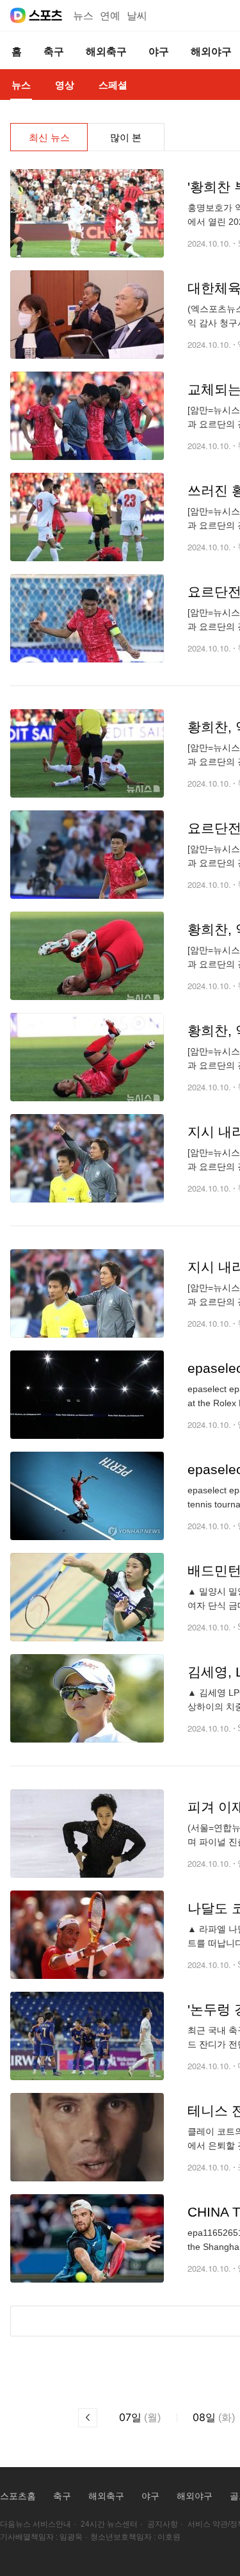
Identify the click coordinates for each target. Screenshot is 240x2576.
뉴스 (83, 16)
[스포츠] (46, 15)
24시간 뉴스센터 (109, 2524)
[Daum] (18, 15)
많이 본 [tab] (126, 137)
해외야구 (195, 2496)
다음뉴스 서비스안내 (36, 2524)
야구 (150, 2496)
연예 (110, 16)
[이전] (88, 2418)
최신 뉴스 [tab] (49, 137)
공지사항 (163, 2524)
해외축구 (106, 2496)
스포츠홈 (18, 2496)
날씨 (137, 16)
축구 (62, 2496)
